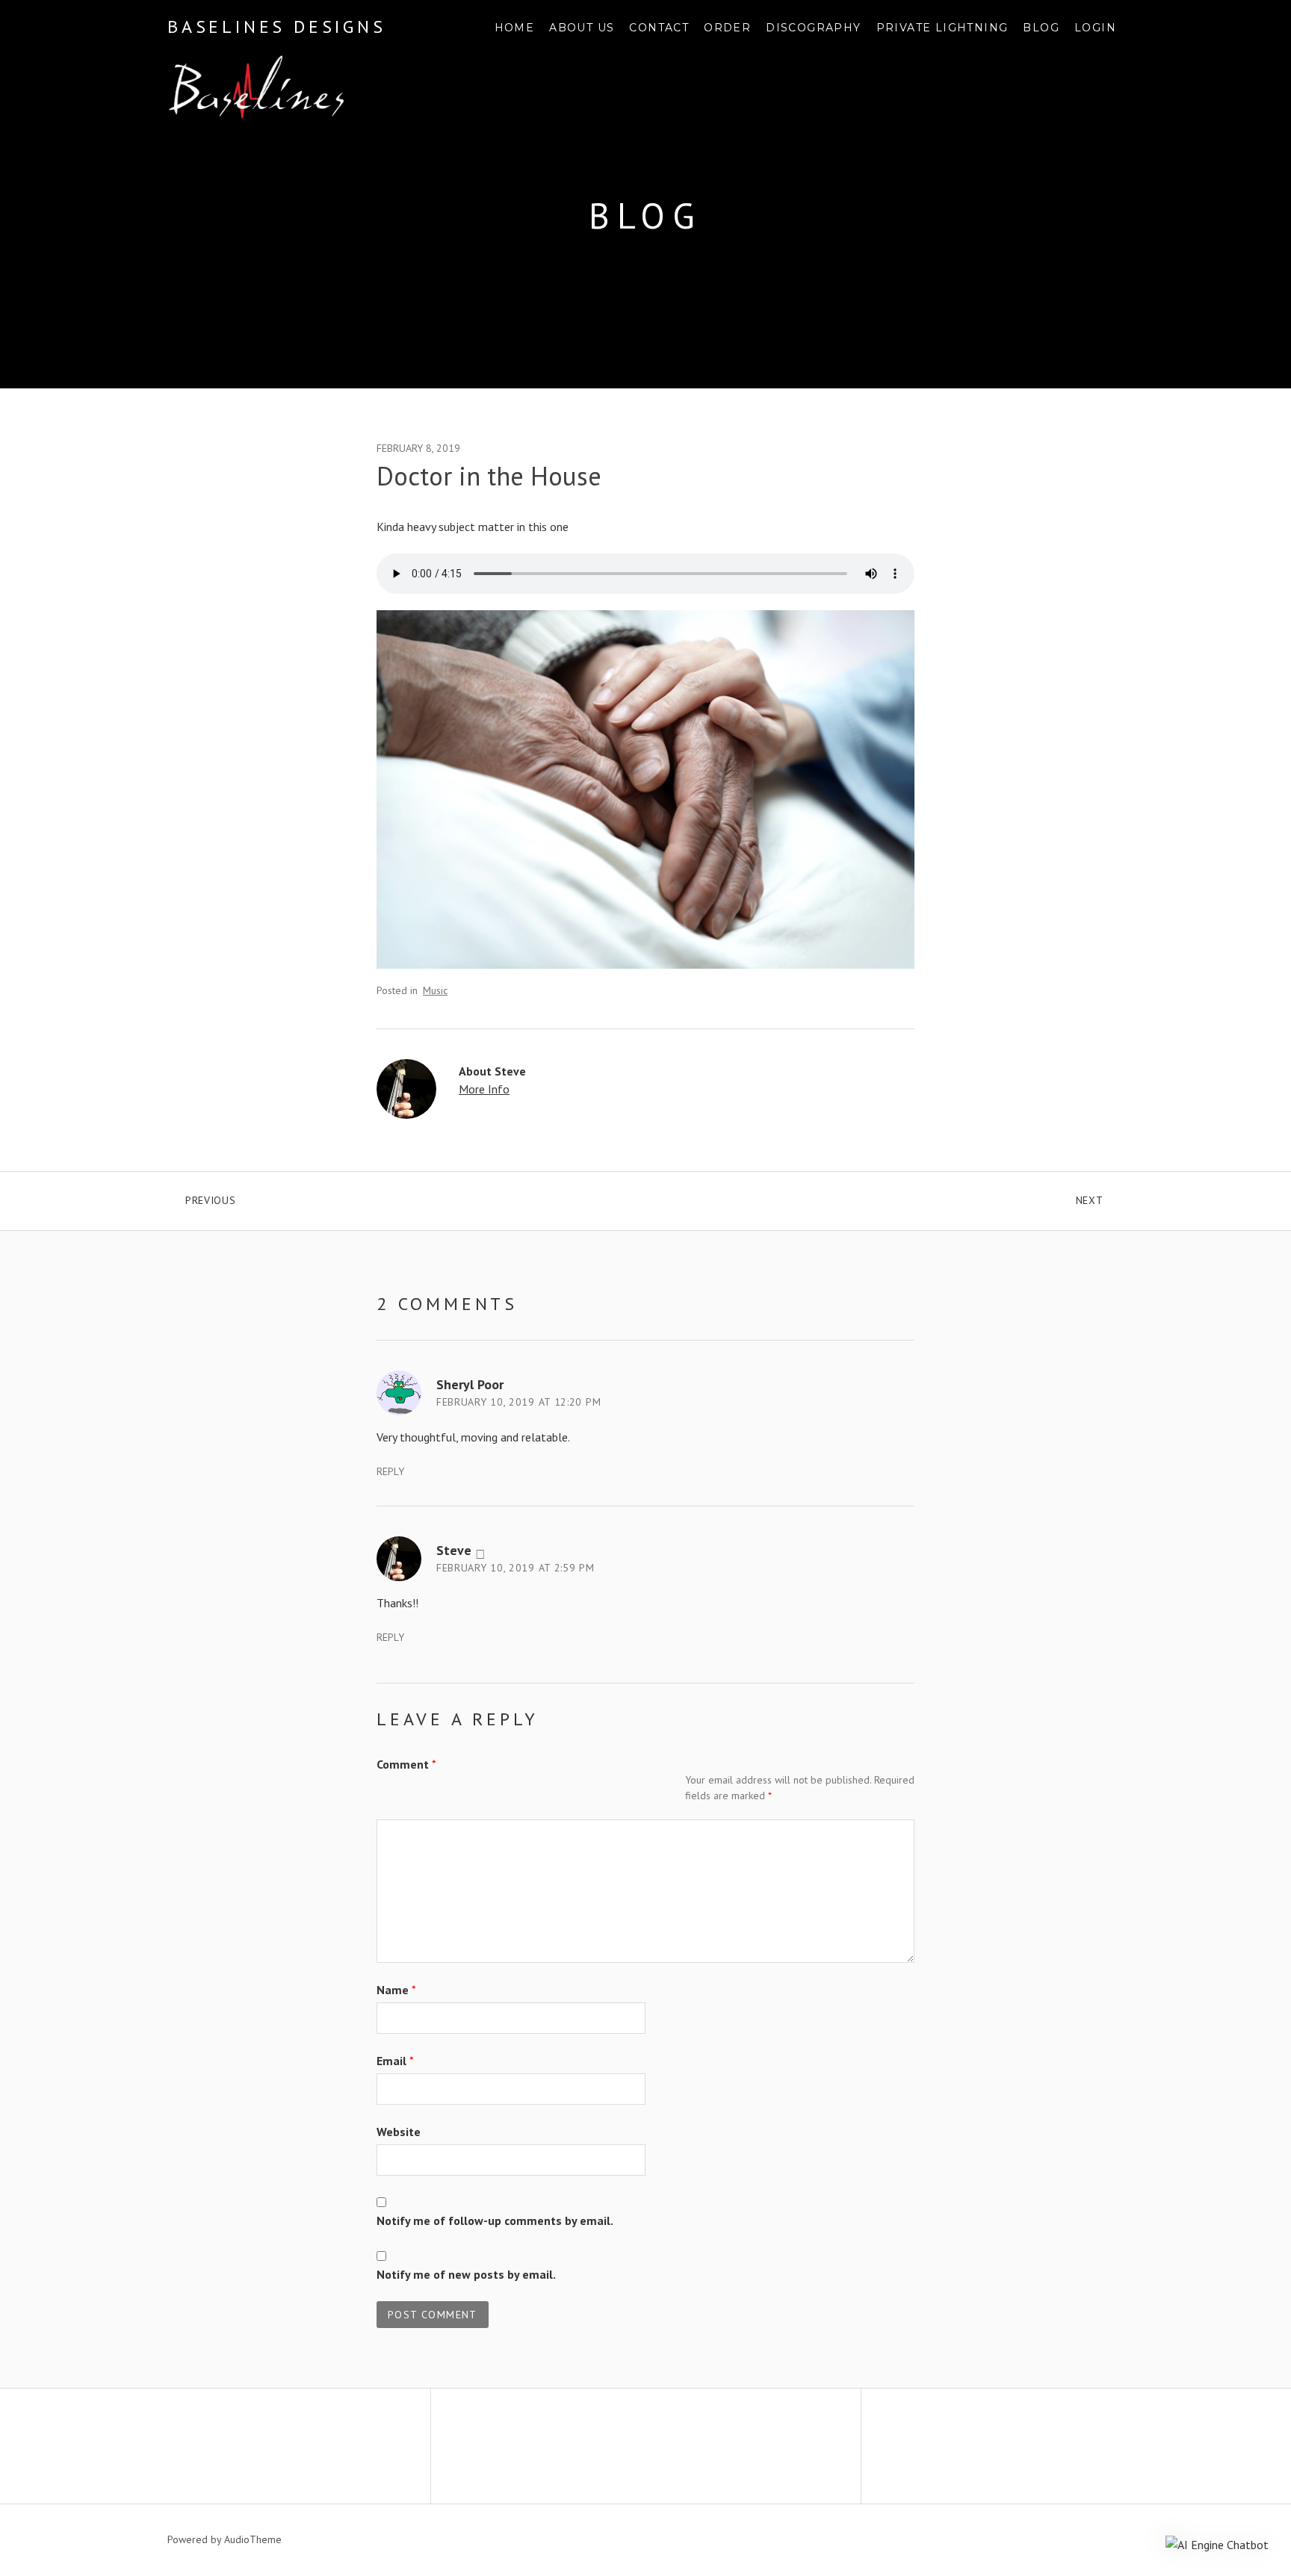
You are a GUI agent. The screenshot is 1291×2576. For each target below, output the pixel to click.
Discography (813, 28)
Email (395, 2061)
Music (435, 990)
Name (396, 1990)
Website (399, 2132)
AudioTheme (253, 2539)
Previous (276, 1197)
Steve (454, 1550)
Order (727, 28)
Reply (390, 1471)
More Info (484, 1089)
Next (1100, 1197)
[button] (1217, 2544)
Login (1095, 28)
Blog (1041, 28)
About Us (582, 28)
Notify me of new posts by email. (466, 2274)
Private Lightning (942, 28)
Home (515, 28)
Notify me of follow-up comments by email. (495, 2220)
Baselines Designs (277, 27)
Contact (659, 28)
